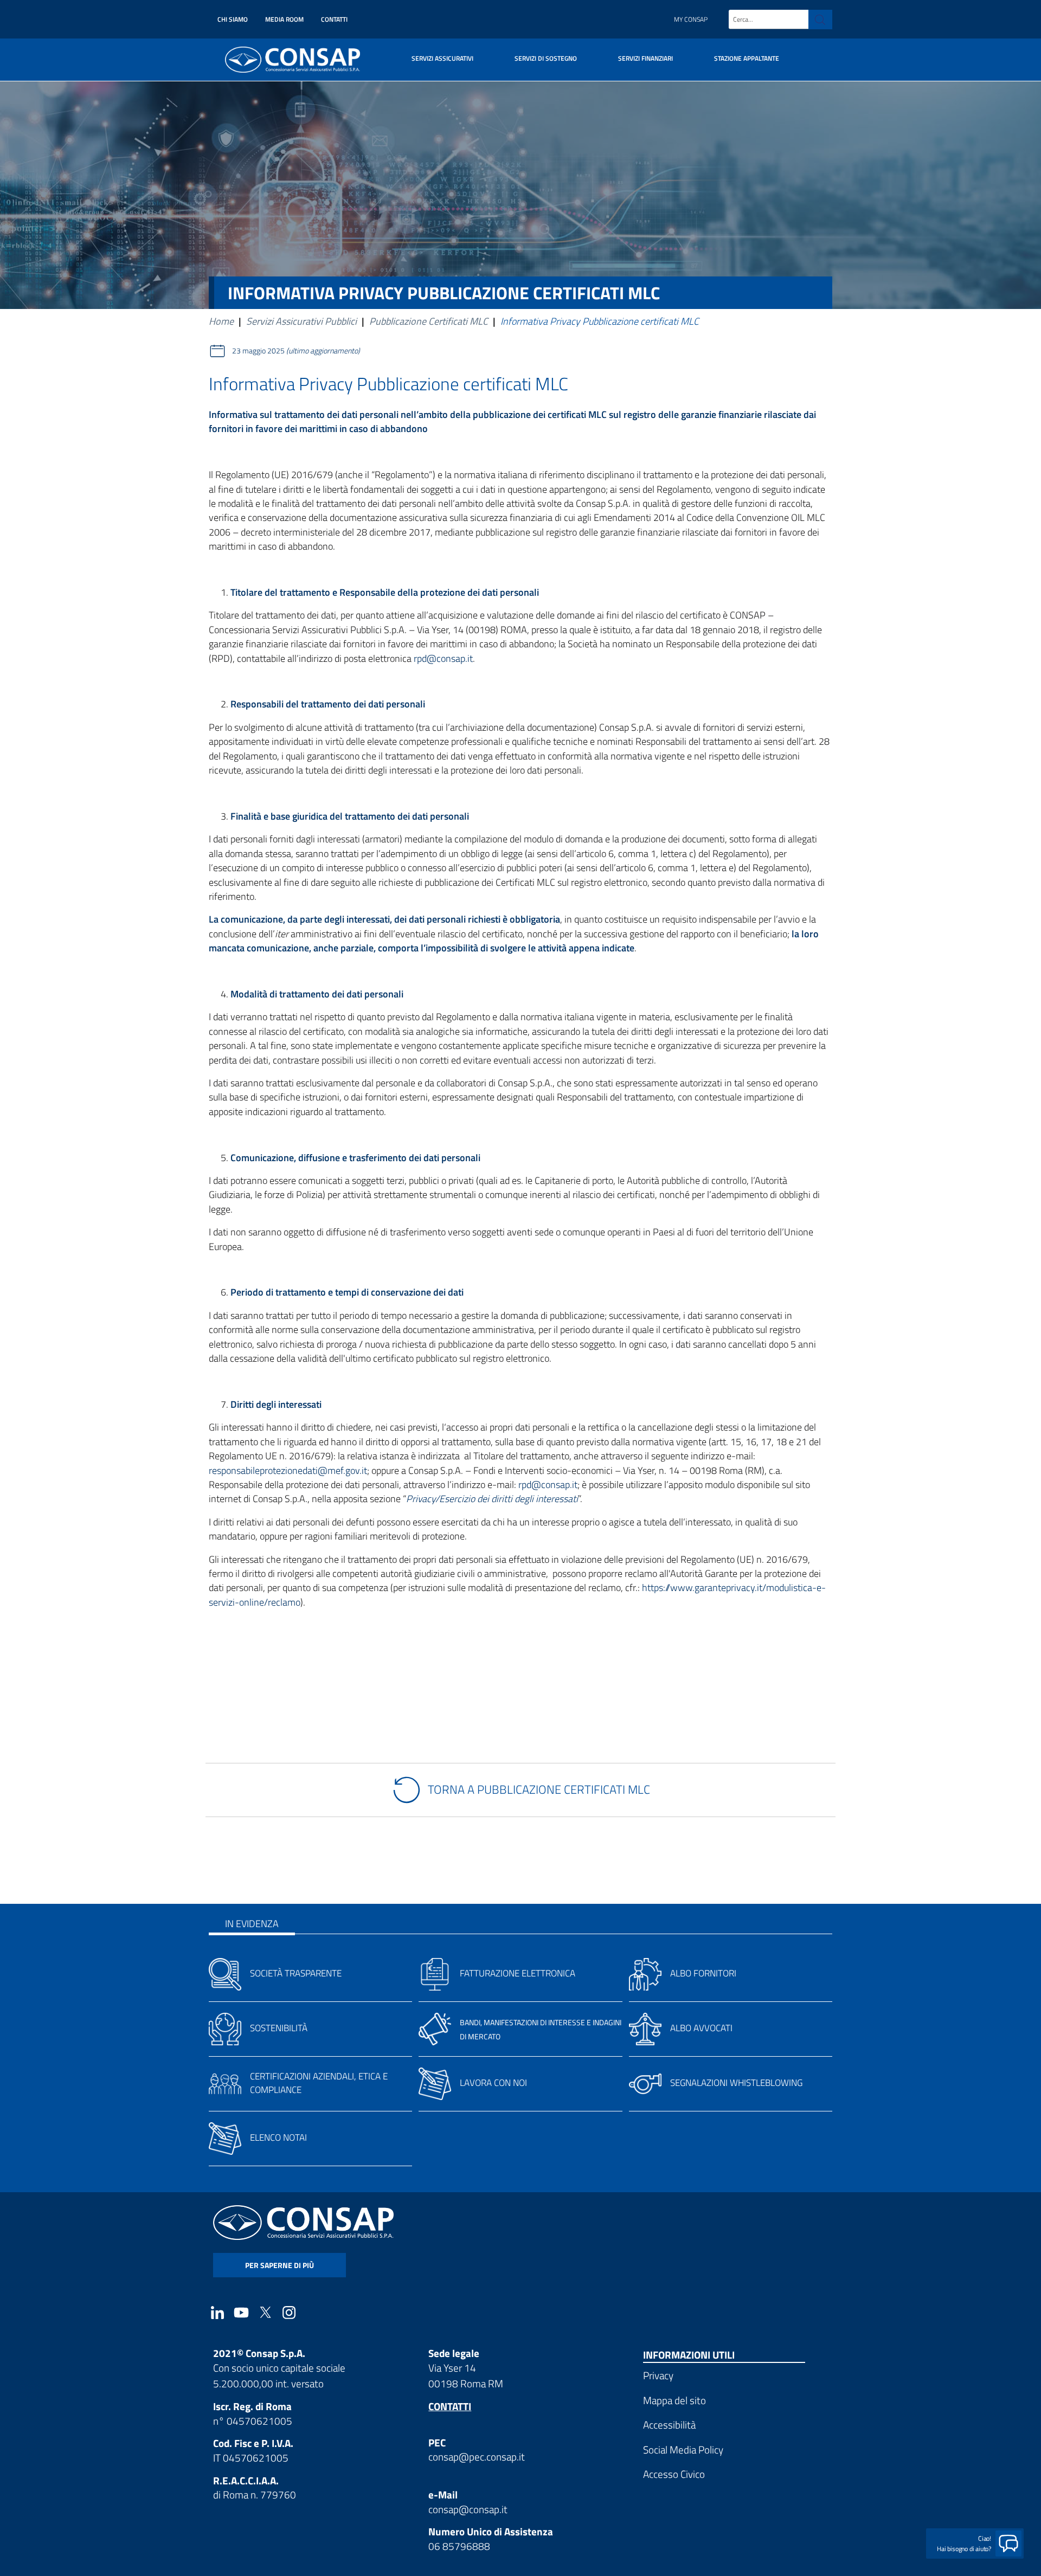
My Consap (691, 19)
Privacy (658, 2375)
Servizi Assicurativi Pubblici (301, 321)
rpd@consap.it (443, 658)
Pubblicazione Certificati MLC (429, 321)
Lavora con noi (493, 2083)
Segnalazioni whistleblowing (736, 2083)
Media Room (284, 19)
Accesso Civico (674, 2474)
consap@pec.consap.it (477, 2456)
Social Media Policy (683, 2449)
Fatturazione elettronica (518, 1973)
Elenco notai (278, 2137)
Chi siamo (233, 19)
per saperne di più (279, 2265)
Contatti (334, 19)
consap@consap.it (468, 2509)
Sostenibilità (279, 2028)
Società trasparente (296, 1973)
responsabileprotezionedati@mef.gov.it (288, 1470)
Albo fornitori (703, 1973)
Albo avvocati (701, 2028)
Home (221, 321)
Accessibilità (669, 2424)
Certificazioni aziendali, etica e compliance (319, 2083)
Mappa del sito (674, 2400)
